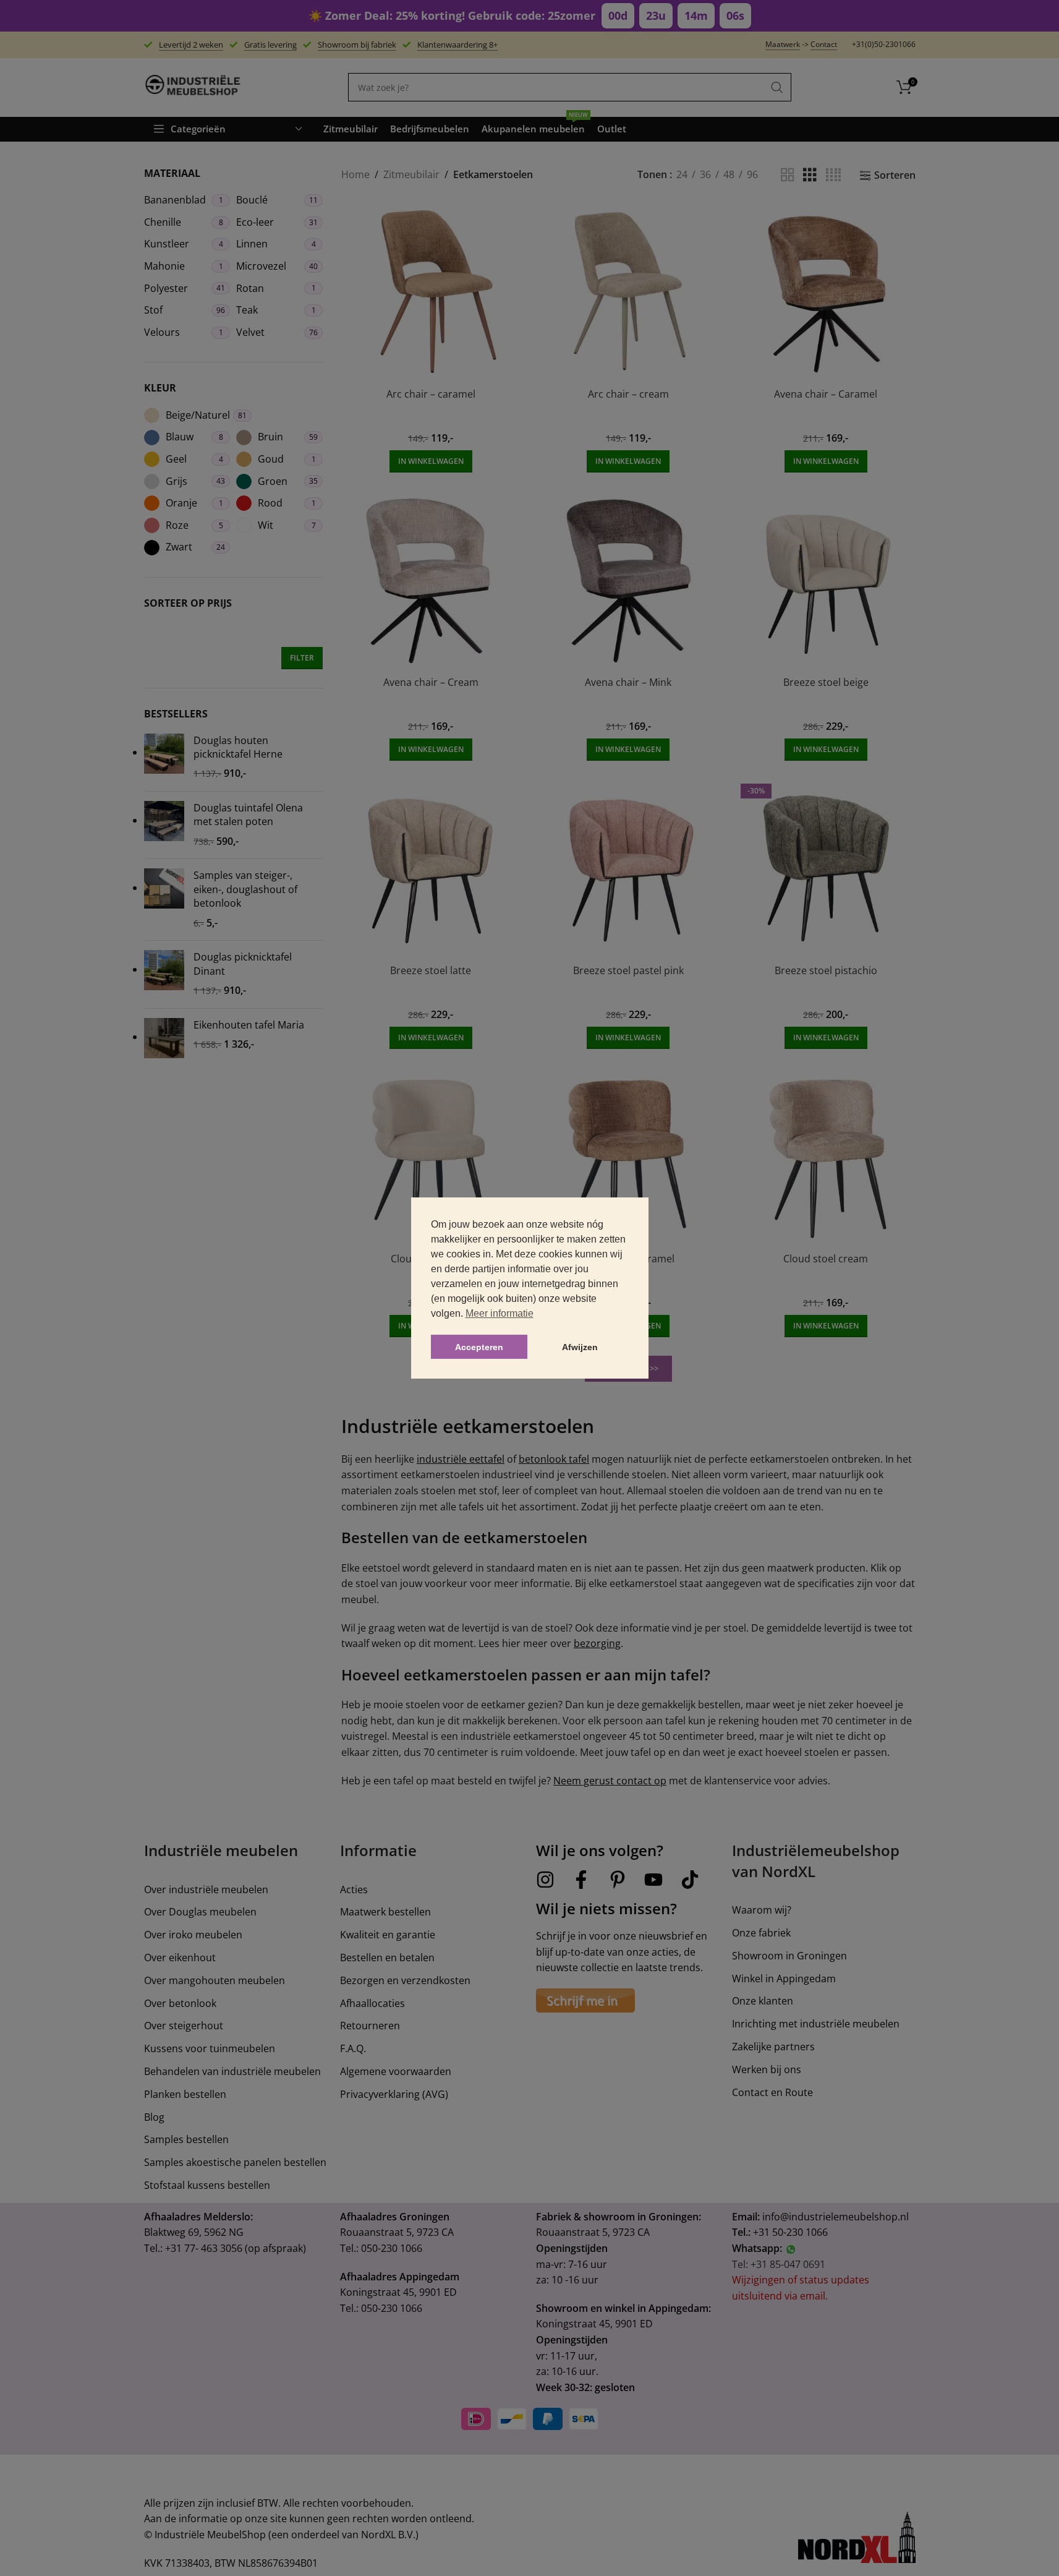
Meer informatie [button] (500, 1313)
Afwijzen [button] (580, 1347)
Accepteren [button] (479, 1347)
